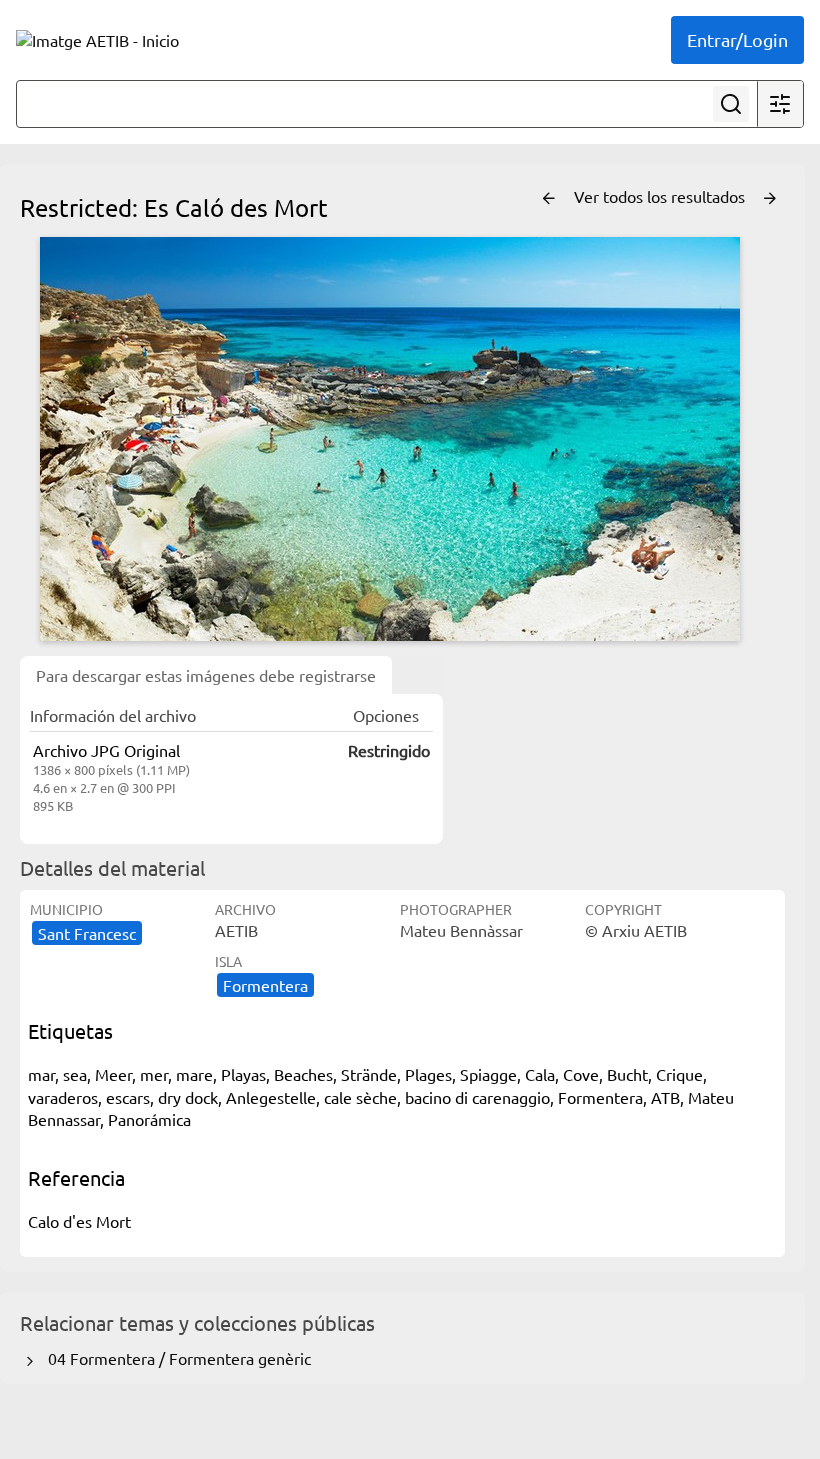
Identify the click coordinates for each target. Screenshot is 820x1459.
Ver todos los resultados (661, 196)
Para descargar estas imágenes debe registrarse (206, 675)
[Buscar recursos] (731, 104)
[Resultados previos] (549, 199)
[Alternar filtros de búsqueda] (780, 104)
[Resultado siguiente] (770, 199)
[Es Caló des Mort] (390, 439)
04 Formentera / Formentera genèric (175, 1358)
